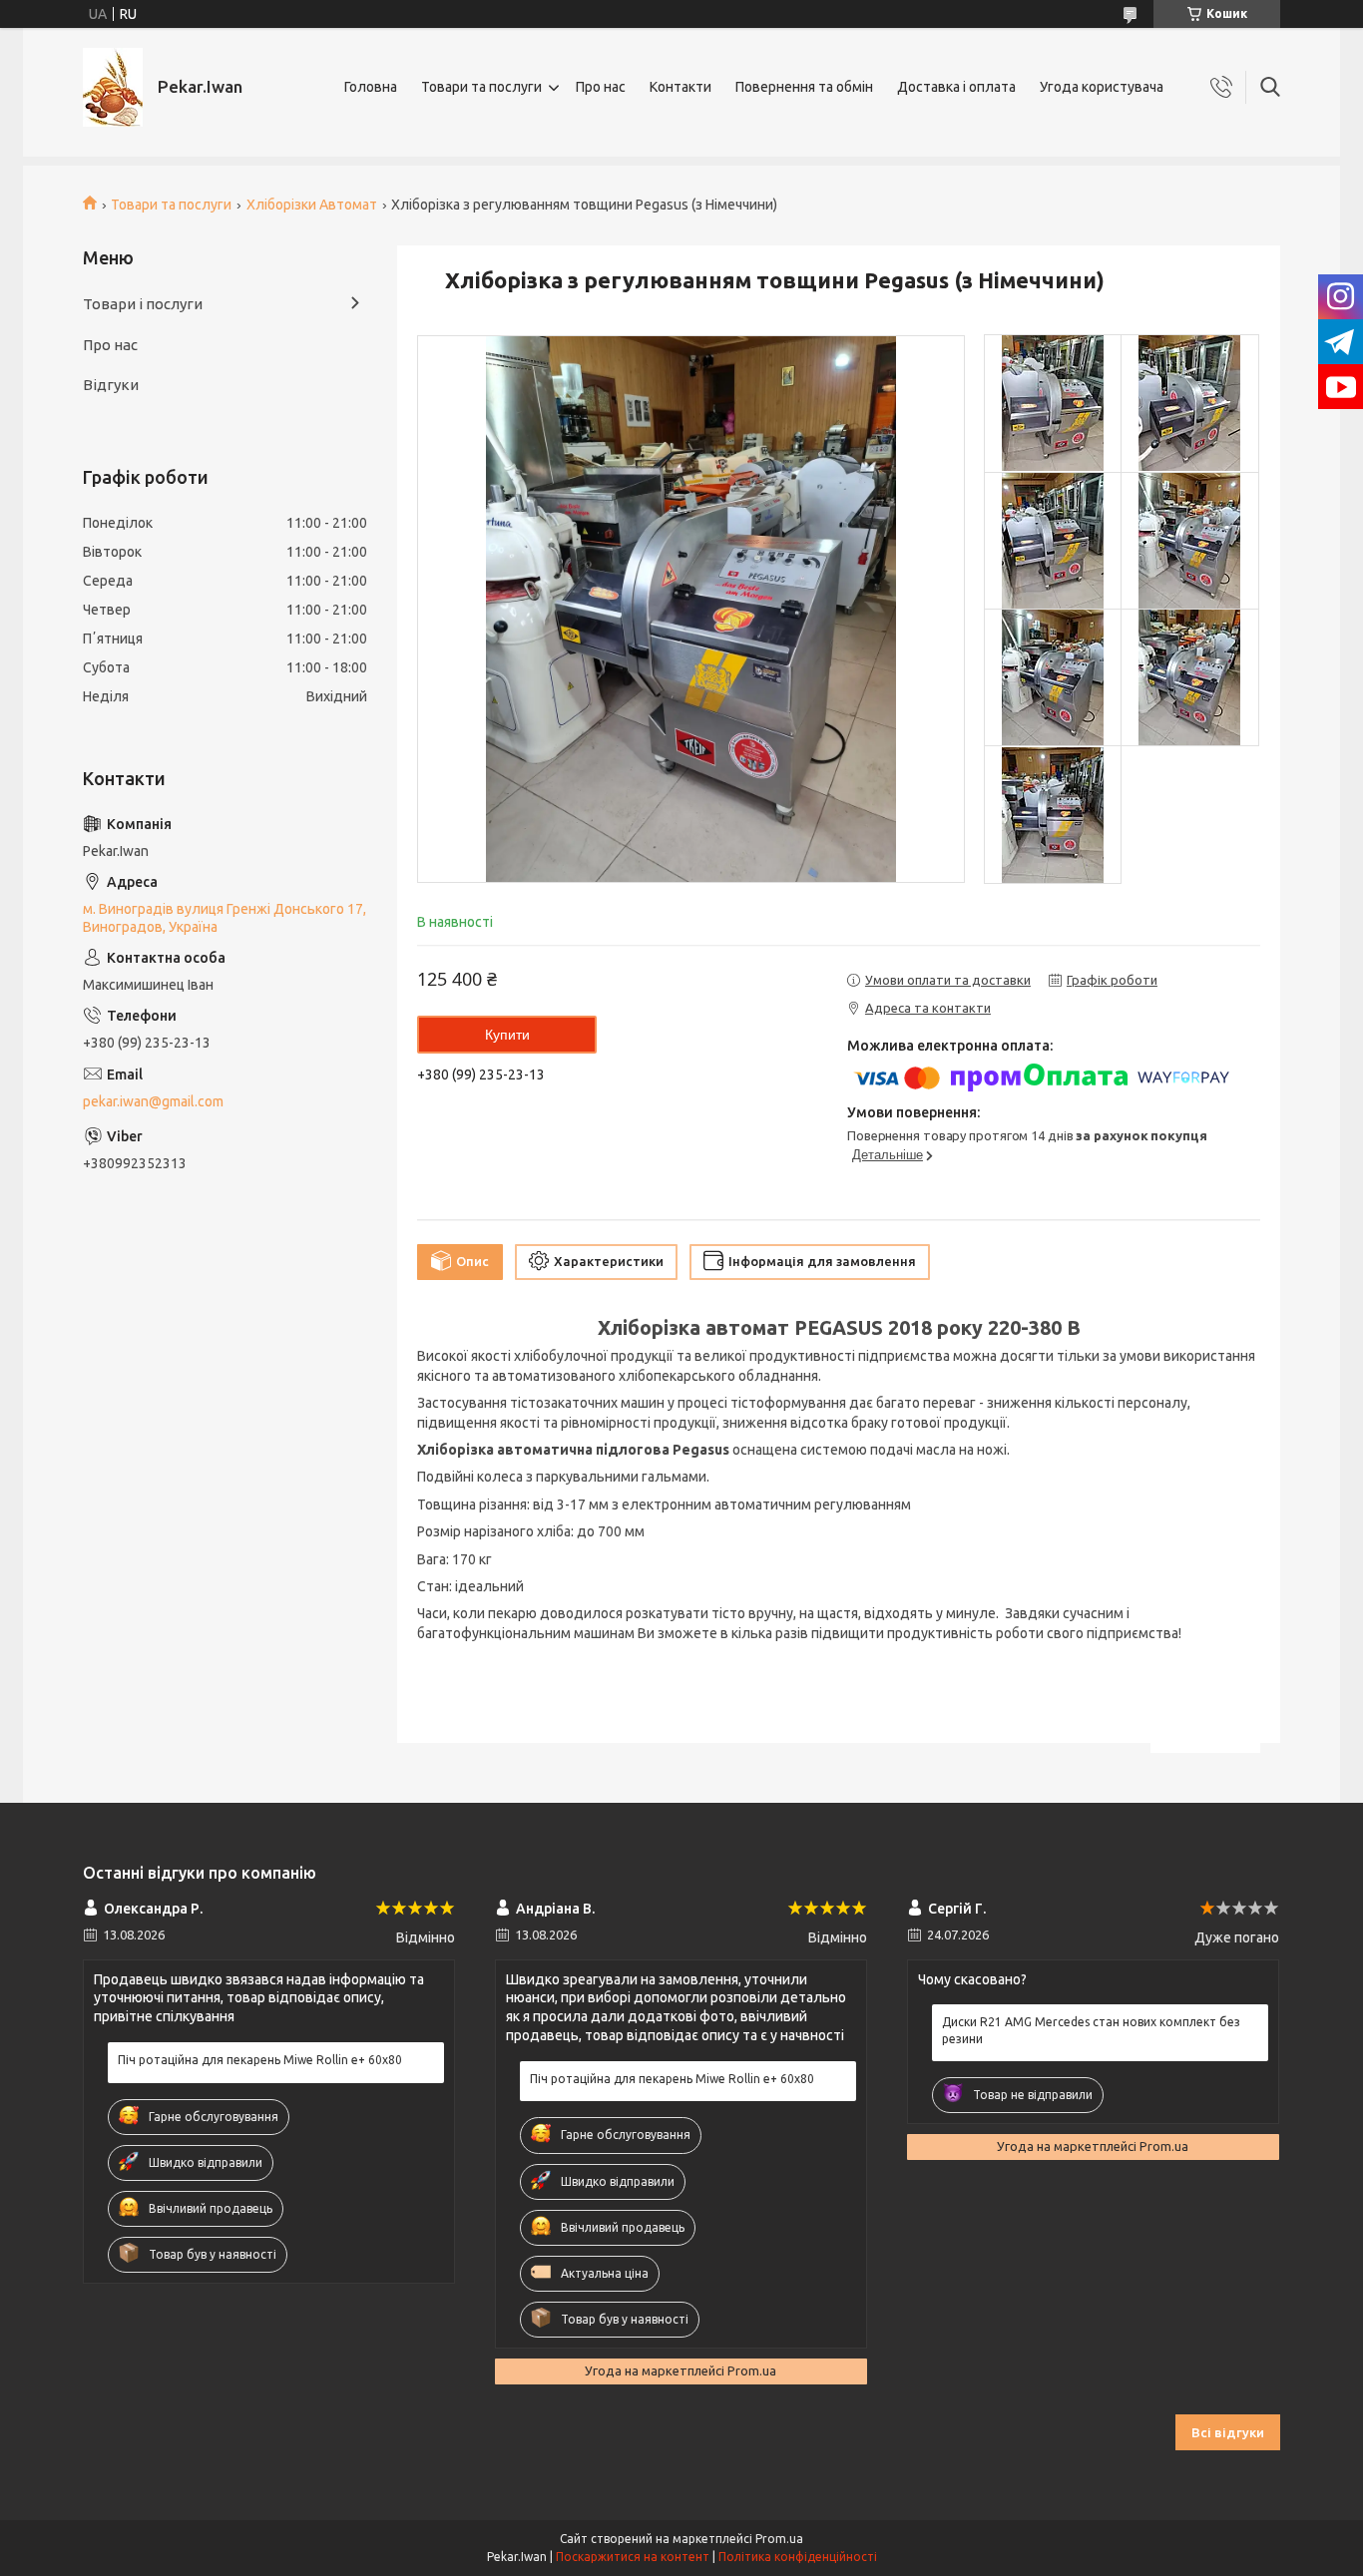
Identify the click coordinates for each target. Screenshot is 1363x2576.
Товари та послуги (481, 87)
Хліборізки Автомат (312, 205)
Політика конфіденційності (798, 2557)
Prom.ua (779, 2539)
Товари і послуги (143, 304)
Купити (507, 1035)
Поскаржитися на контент (633, 2557)
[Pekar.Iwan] (113, 87)
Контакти (681, 87)
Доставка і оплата (956, 87)
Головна (371, 87)
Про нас (601, 87)
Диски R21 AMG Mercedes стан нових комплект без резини (1091, 2030)
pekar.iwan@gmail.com (153, 1101)
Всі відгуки (1228, 2432)
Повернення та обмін (804, 87)
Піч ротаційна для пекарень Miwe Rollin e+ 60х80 (260, 2060)
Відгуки (111, 385)
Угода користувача (1102, 87)
